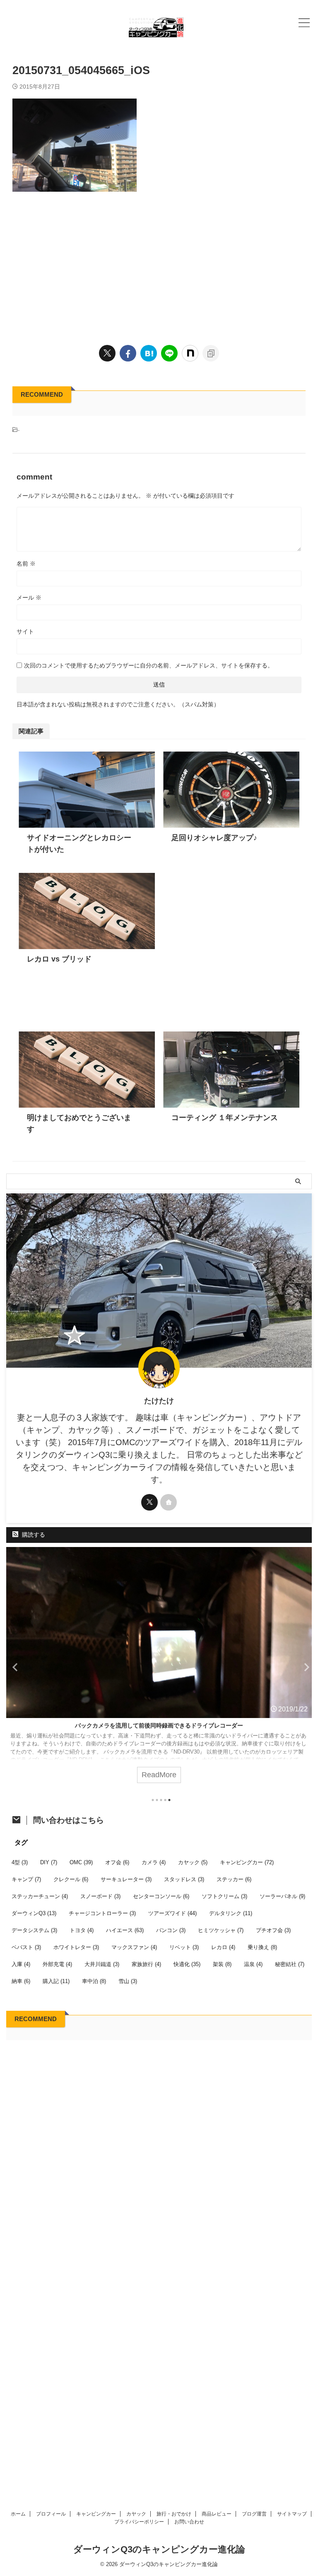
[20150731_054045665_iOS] (149, 353)
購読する (33, 1535)
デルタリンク (231, 1913)
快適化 (187, 1964)
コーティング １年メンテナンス (225, 1118)
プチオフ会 (273, 1930)
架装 (222, 1964)
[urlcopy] (211, 353)
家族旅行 (146, 1964)
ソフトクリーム (224, 1896)
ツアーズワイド (172, 1913)
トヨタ (82, 1930)
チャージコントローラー (102, 1913)
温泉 (253, 1964)
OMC (81, 1862)
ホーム (18, 2514)
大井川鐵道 (102, 1964)
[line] (169, 353)
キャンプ (26, 1879)
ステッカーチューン (40, 1896)
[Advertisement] (159, 266)
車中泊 (94, 1981)
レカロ (223, 1947)
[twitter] (107, 353)
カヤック (193, 1862)
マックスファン (134, 1947)
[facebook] (128, 353)
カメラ (154, 1862)
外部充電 (57, 1964)
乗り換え (262, 1947)
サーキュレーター (126, 1879)
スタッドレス (184, 1879)
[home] (169, 1502)
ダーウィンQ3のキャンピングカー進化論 (159, 2549)
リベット (184, 1947)
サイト (25, 631)
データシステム (34, 1930)
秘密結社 (290, 1964)
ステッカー (234, 1879)
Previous (14, 1667)
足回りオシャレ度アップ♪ (214, 838)
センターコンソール (161, 1896)
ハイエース (125, 1930)
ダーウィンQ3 (34, 1913)
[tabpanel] (159, 1669)
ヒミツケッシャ (221, 1930)
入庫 (21, 1964)
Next (304, 1667)
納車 (21, 1981)
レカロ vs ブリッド (59, 959)
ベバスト (26, 1947)
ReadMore (159, 1775)
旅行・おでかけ (174, 2514)
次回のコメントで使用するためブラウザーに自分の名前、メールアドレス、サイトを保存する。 (149, 665)
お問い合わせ (189, 2522)
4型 (20, 1862)
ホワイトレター (76, 1947)
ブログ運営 (254, 2514)
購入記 (56, 1981)
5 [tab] (169, 1800)
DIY (49, 1862)
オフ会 (117, 1862)
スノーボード (100, 1896)
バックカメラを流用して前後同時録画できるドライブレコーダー (159, 1725)
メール (29, 598)
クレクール (71, 1879)
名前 (26, 564)
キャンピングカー (247, 1862)
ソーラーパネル (282, 1896)
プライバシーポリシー (139, 2522)
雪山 (128, 1981)
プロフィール (51, 2514)
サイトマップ (292, 2514)
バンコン (171, 1930)
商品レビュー (217, 2514)
